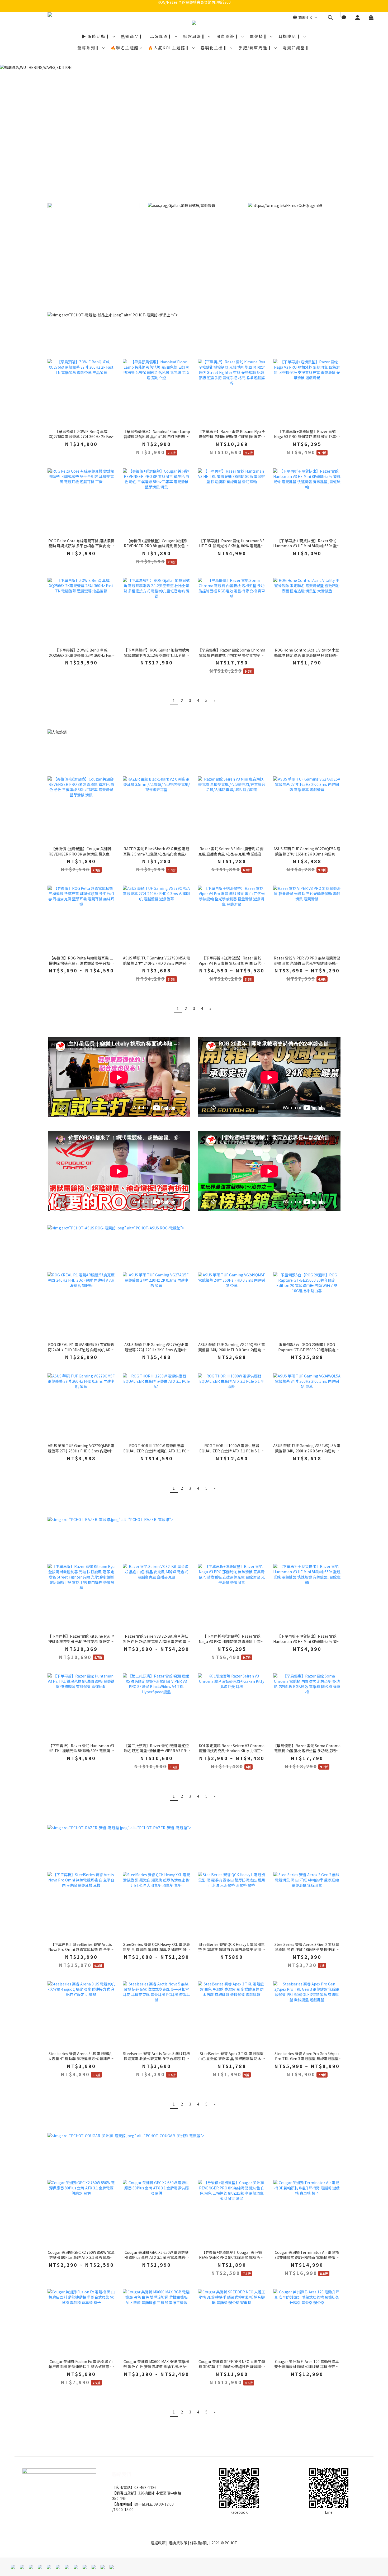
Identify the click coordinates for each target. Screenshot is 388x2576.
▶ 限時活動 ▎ (97, 36)
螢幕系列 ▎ (89, 48)
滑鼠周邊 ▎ (228, 36)
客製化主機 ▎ (215, 48)
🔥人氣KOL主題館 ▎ (170, 48)
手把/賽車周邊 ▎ (256, 48)
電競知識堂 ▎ (297, 48)
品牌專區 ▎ (162, 36)
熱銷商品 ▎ (133, 36)
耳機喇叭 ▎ (290, 36)
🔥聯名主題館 (125, 48)
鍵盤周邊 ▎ (195, 36)
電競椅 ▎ (259, 36)
